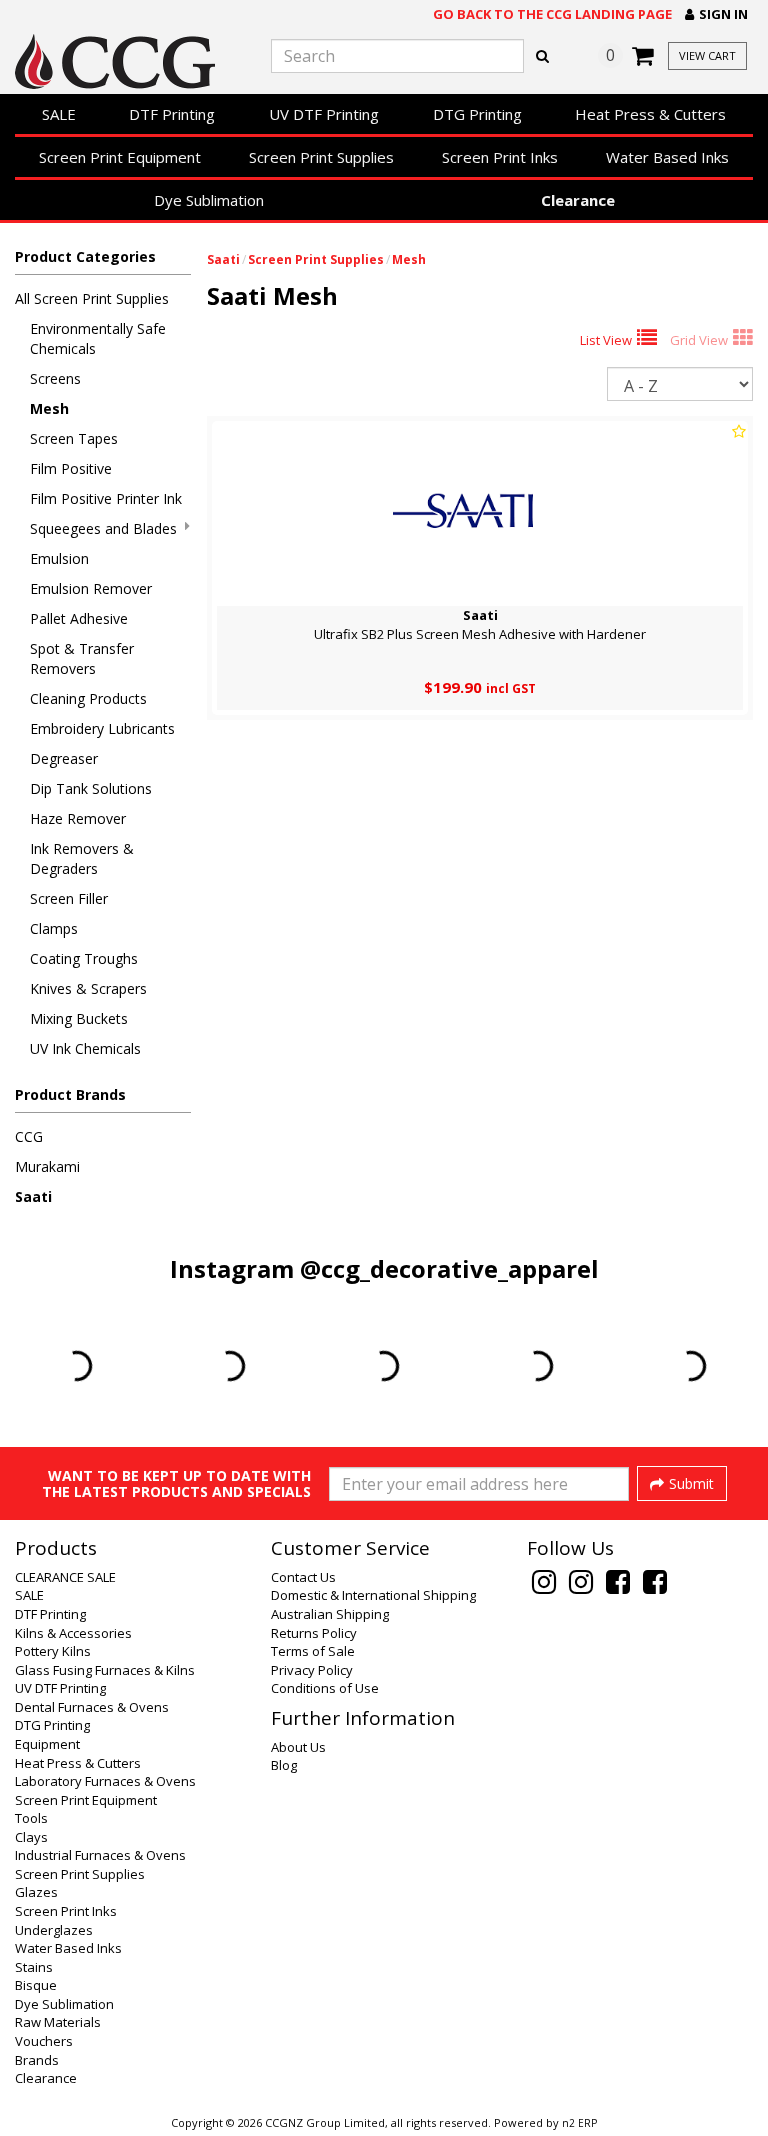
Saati (33, 1196)
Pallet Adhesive (79, 618)
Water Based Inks (667, 157)
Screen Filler (69, 898)
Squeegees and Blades (103, 528)
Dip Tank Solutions (91, 788)
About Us (298, 1747)
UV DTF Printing (324, 114)
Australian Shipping (330, 1614)
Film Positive (71, 468)
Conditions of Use (325, 1688)
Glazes (36, 1892)
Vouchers (44, 2041)
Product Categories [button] (85, 256)
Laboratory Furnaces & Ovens (105, 1781)
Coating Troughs (84, 958)
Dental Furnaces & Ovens (92, 1707)
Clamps (54, 928)
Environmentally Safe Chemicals (98, 338)
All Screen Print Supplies (92, 298)
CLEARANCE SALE (65, 1577)
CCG (29, 1136)
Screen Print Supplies (321, 157)
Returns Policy (314, 1633)
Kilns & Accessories (73, 1633)
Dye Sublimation (209, 200)
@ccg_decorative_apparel (449, 1268)
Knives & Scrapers (88, 988)
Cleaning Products (88, 698)
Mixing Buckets (79, 1018)
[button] (716, 14)
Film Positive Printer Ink (106, 498)
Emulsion (59, 558)
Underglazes (54, 1930)
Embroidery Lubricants (102, 728)
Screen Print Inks (500, 157)
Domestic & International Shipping (373, 1595)
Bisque (36, 1985)
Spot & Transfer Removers (82, 658)
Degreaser (64, 758)
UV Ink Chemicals (85, 1048)
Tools (31, 1818)
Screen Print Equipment (120, 157)
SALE (59, 114)
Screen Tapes (74, 438)
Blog (284, 1765)
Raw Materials (58, 2022)
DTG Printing (477, 114)
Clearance (578, 200)
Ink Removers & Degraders (82, 858)
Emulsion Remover (91, 588)
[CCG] (128, 61)
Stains (34, 1967)
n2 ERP (579, 2123)
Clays (31, 1837)
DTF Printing (172, 114)
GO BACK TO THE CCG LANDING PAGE (552, 14)
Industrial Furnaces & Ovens (100, 1855)
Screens (55, 378)
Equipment (47, 1744)
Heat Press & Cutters (650, 114)
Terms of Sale (313, 1651)
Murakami (47, 1166)
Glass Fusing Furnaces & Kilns (105, 1670)
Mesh (49, 408)
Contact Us (303, 1577)
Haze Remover (78, 818)
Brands (37, 2060)
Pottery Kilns (53, 1651)
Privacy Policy (312, 1670)
